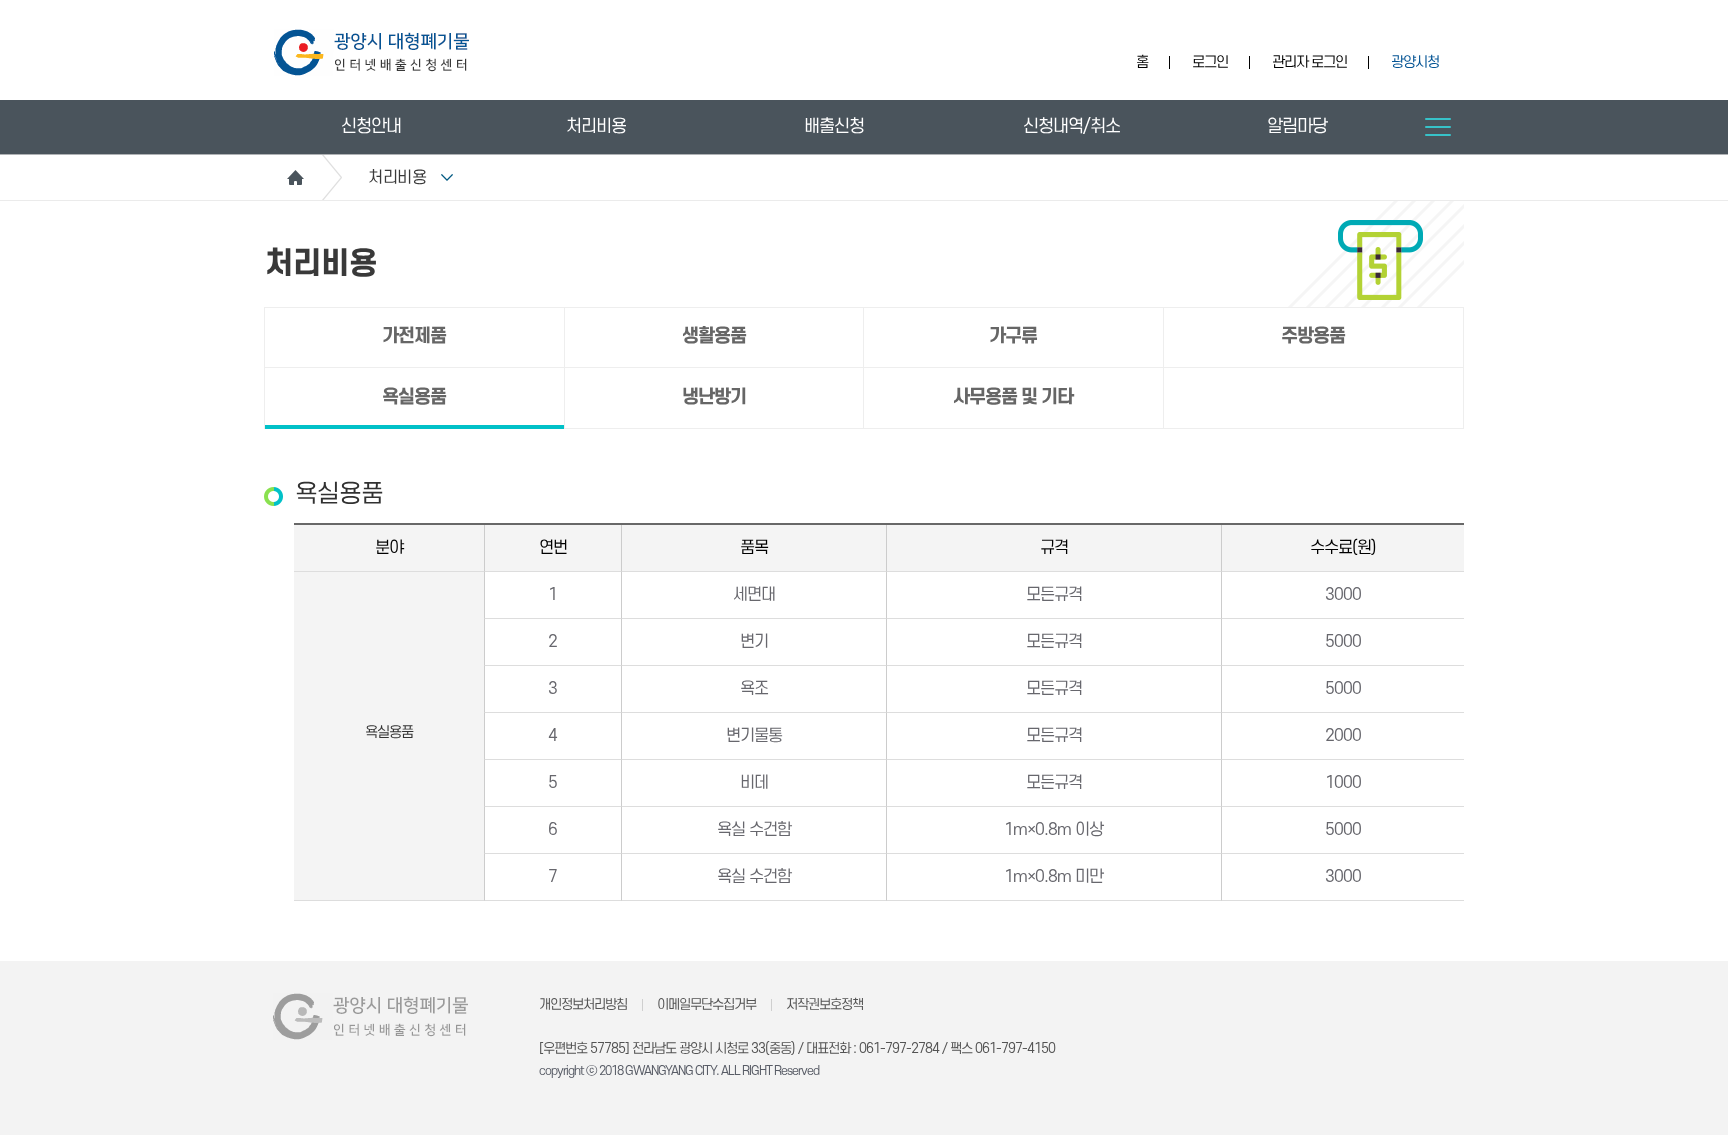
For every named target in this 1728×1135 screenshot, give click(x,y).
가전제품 (414, 336)
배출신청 (834, 126)
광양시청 (1415, 62)
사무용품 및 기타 (1013, 397)
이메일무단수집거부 (706, 1004)
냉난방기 (714, 397)
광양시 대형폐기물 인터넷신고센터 (371, 52)
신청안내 (371, 126)
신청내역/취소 (1071, 126)
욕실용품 (414, 397)
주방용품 (1313, 336)
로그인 (1210, 62)
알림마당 (1297, 126)
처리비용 (596, 126)
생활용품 (714, 336)
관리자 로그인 (1309, 62)
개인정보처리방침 (583, 1004)
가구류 (1013, 336)
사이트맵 (1438, 127)
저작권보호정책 (824, 1004)
